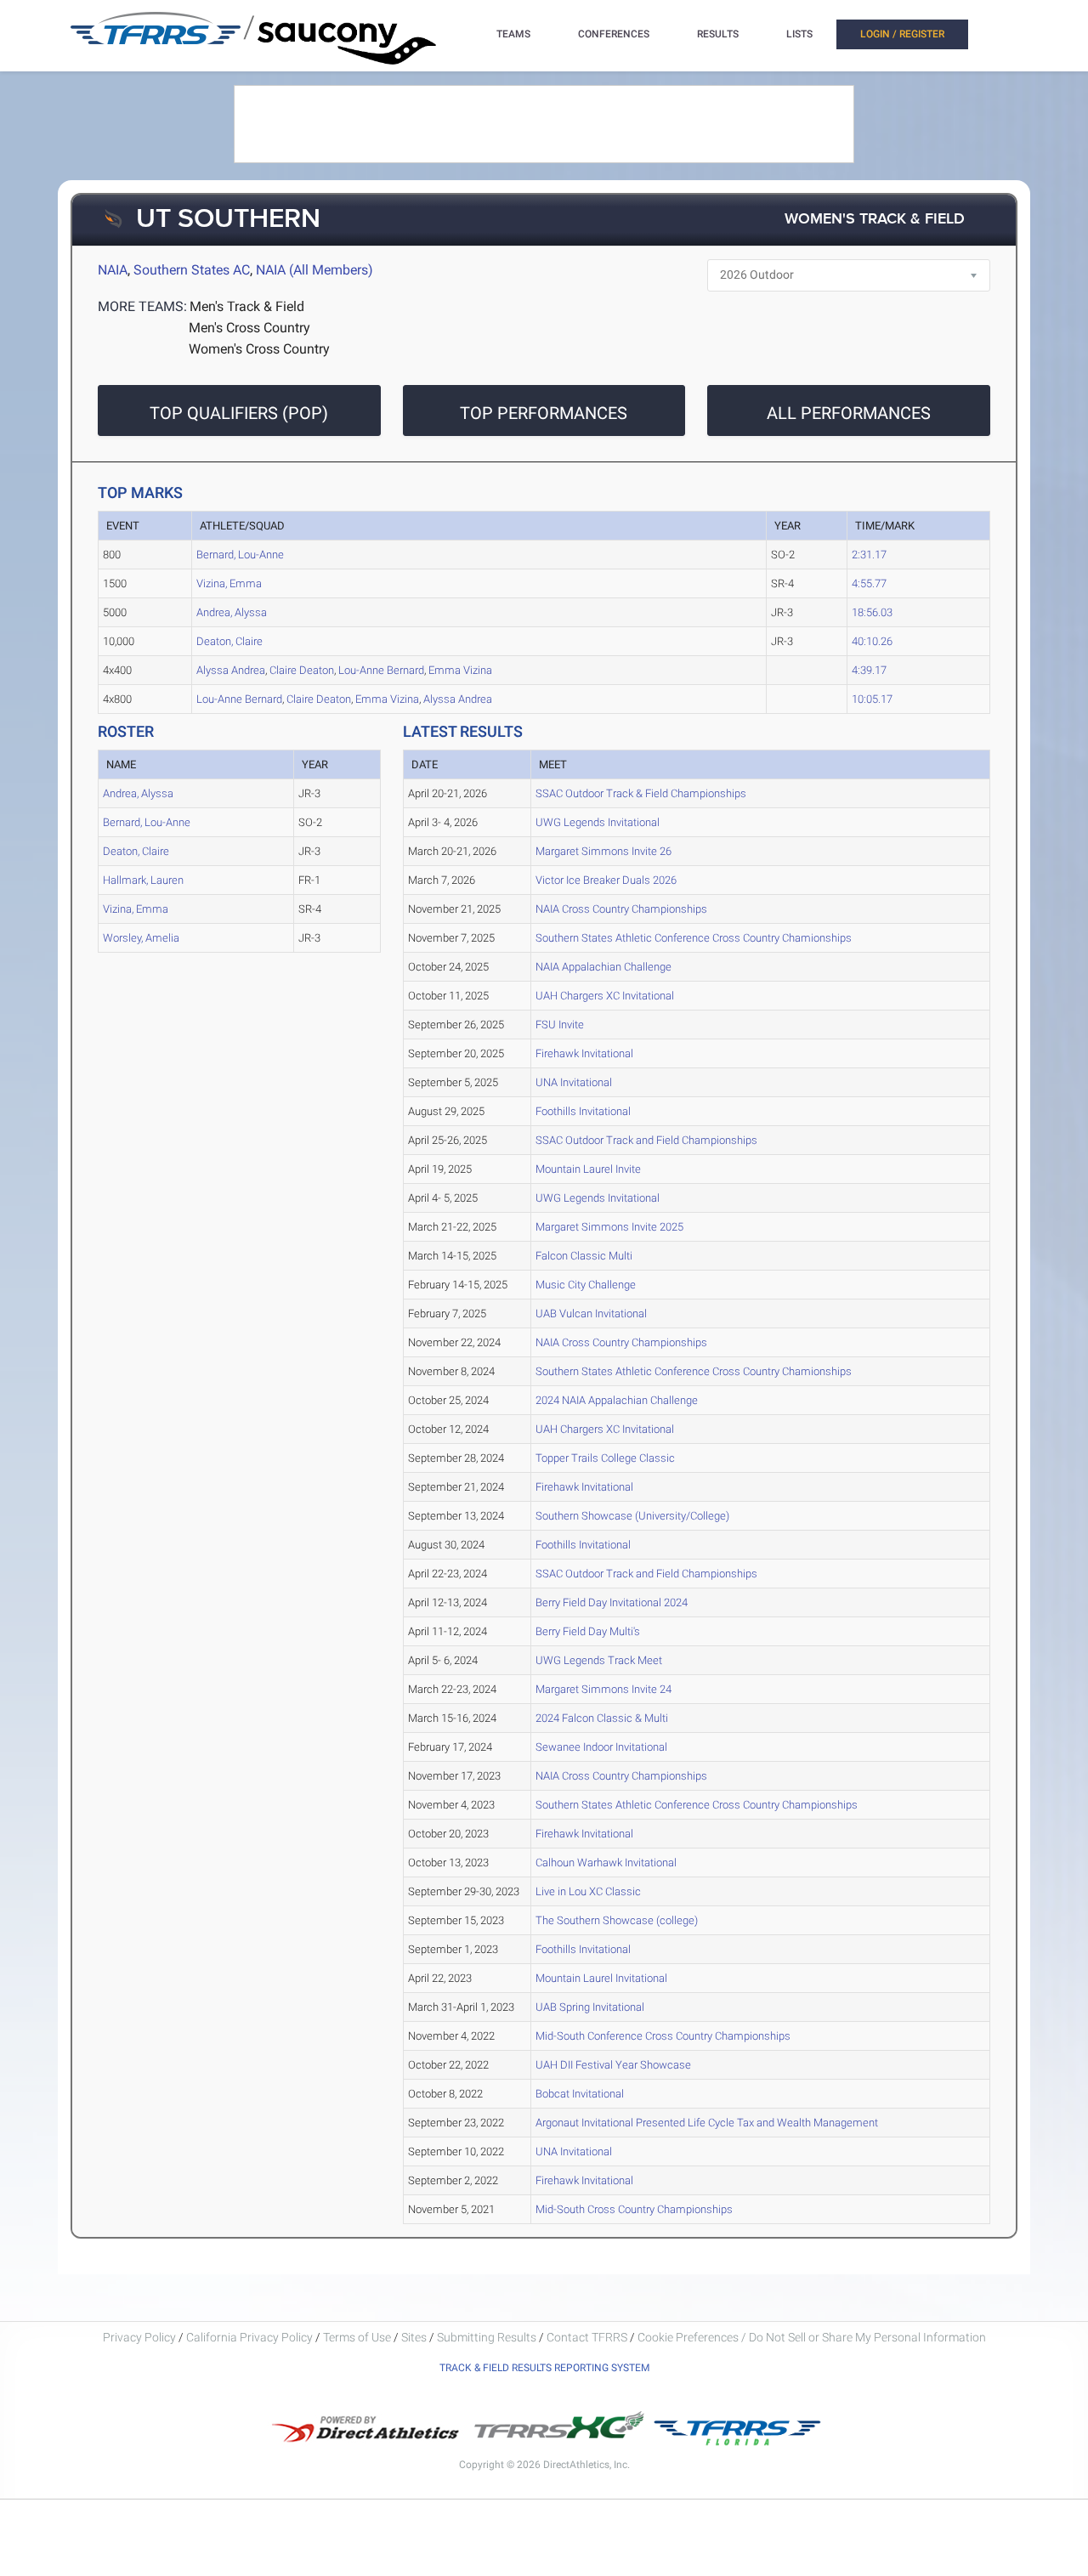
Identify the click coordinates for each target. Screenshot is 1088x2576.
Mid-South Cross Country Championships (634, 2209)
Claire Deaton (302, 670)
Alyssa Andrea (231, 670)
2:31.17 (869, 555)
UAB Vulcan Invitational (591, 1313)
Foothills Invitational (583, 1111)
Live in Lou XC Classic (588, 1891)
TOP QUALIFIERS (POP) (239, 413)
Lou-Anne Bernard (381, 670)
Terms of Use (357, 2337)
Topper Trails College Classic (605, 1458)
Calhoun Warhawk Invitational (606, 1863)
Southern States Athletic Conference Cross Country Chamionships (694, 938)
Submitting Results (487, 2337)
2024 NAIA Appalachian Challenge (617, 1400)
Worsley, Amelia (141, 938)
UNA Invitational (574, 1082)
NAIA (113, 270)
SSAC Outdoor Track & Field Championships (641, 793)
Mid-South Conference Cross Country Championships (663, 2036)
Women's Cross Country (259, 349)
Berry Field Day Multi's (588, 1631)
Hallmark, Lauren (143, 880)
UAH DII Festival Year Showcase (613, 2065)
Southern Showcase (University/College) (632, 1516)
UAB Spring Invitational (590, 2007)
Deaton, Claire (229, 641)
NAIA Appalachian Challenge (603, 967)
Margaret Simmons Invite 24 (603, 1689)
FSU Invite (560, 1025)
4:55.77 (869, 583)
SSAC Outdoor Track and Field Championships (646, 1140)
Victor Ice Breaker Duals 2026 (606, 880)
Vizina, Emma (229, 583)
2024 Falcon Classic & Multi (602, 1718)
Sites (414, 2337)
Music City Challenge (586, 1285)
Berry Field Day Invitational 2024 (612, 1602)
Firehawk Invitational (584, 1053)
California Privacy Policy (249, 2337)
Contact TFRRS (588, 2337)
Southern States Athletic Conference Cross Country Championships (697, 1805)
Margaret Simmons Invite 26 (603, 851)
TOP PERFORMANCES (544, 413)
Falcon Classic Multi (584, 1256)
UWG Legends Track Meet (599, 1660)
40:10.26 (872, 641)
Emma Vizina (460, 670)
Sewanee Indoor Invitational (601, 1747)
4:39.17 (869, 670)
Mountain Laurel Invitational (601, 1978)
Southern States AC (192, 270)
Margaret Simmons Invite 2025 (609, 1227)
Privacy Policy (139, 2337)
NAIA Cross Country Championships (621, 909)
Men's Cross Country (249, 328)
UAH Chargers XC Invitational (605, 996)
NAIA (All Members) (314, 270)
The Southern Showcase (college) (617, 1920)
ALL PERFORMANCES (849, 413)
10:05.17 (872, 699)
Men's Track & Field (247, 306)
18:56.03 (872, 612)
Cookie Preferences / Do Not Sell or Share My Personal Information (812, 2337)
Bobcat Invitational (580, 2094)
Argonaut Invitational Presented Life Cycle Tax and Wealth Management (707, 2123)
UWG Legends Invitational (598, 822)
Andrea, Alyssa (232, 612)
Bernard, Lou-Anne (240, 555)
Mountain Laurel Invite (588, 1169)
